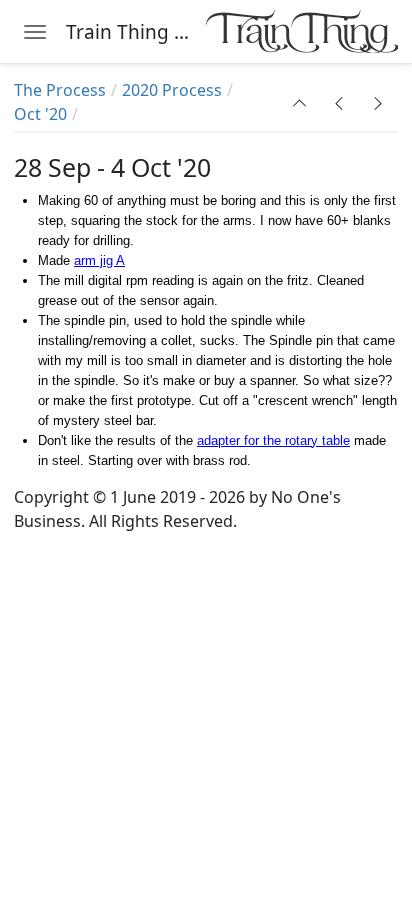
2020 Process (172, 90)
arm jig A (99, 260)
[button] (300, 103)
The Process (60, 90)
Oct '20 (40, 114)
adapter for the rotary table (273, 440)
